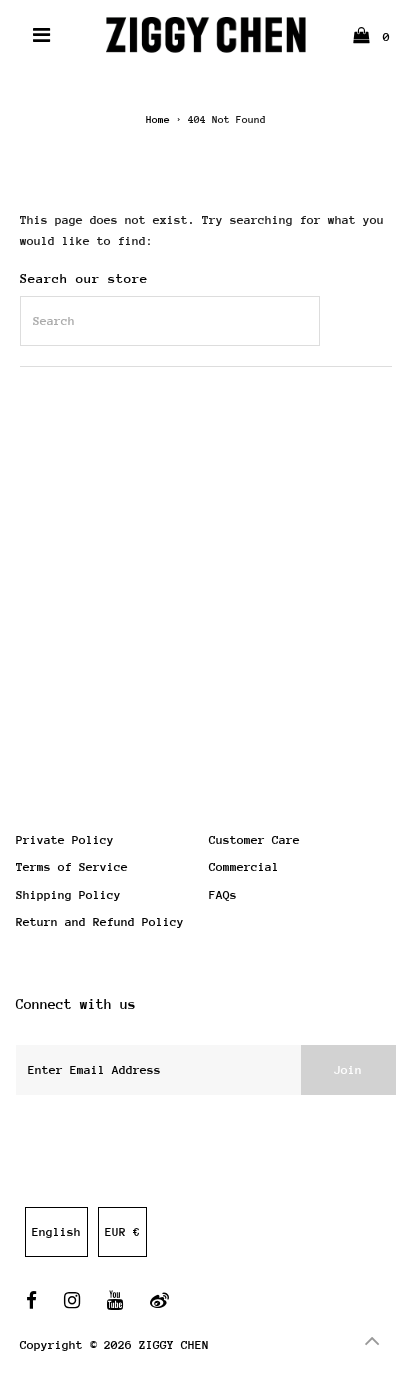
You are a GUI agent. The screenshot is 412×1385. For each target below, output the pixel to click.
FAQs (223, 895)
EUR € (122, 1232)
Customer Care (254, 840)
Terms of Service (72, 867)
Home (158, 120)
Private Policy (65, 840)
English (56, 1232)
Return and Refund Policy (100, 922)
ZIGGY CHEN (174, 1345)
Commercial (244, 867)
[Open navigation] (42, 35)
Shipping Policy (68, 895)
